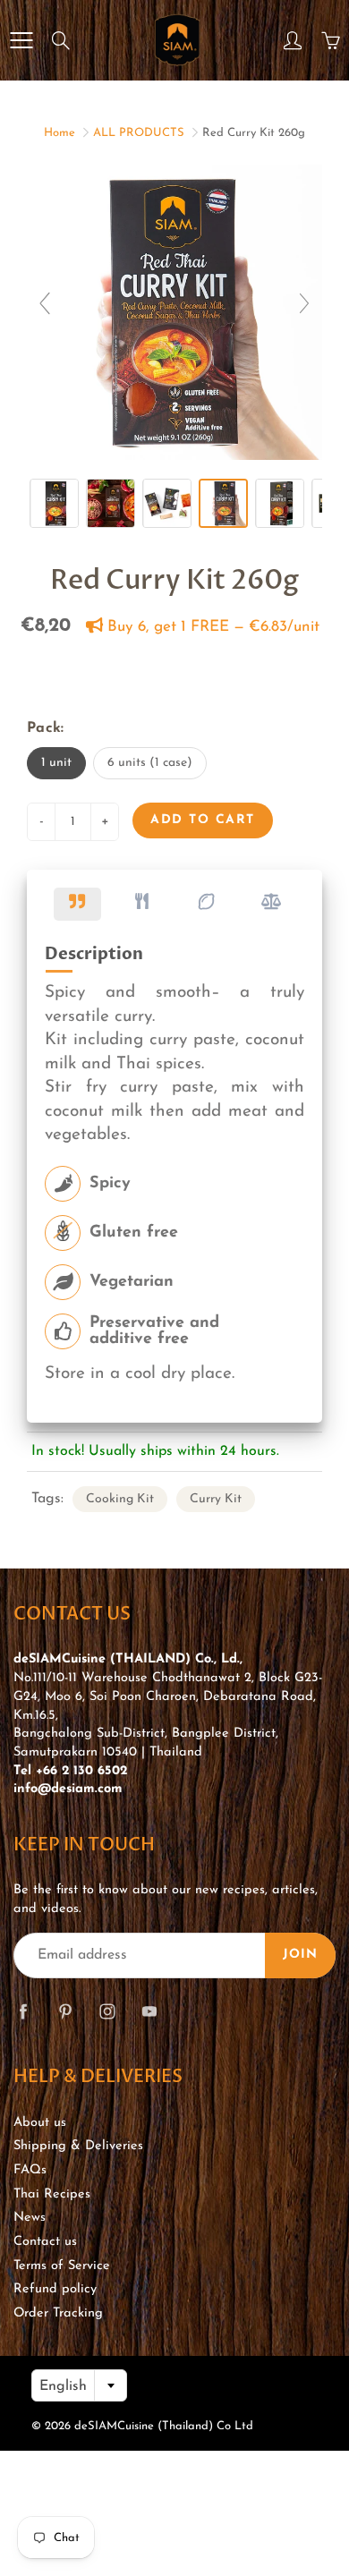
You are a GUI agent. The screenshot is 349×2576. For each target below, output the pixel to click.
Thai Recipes (52, 2194)
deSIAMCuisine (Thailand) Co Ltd (164, 2426)
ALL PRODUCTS (139, 133)
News (30, 2218)
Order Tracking (58, 2313)
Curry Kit (216, 1499)
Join (300, 1955)
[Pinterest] (65, 2012)
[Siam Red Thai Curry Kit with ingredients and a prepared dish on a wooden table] (111, 503)
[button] (77, 904)
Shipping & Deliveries (78, 2146)
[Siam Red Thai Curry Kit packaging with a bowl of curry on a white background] (54, 503)
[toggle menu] (21, 40)
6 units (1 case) (150, 763)
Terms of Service (62, 2266)
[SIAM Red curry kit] (223, 503)
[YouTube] (149, 2012)
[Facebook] (23, 2012)
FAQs (30, 2170)
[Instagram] (107, 2012)
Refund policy (55, 2289)
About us (40, 2123)
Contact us (45, 2242)
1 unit (56, 763)
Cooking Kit (120, 1499)
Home (60, 133)
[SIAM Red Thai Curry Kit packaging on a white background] (280, 503)
